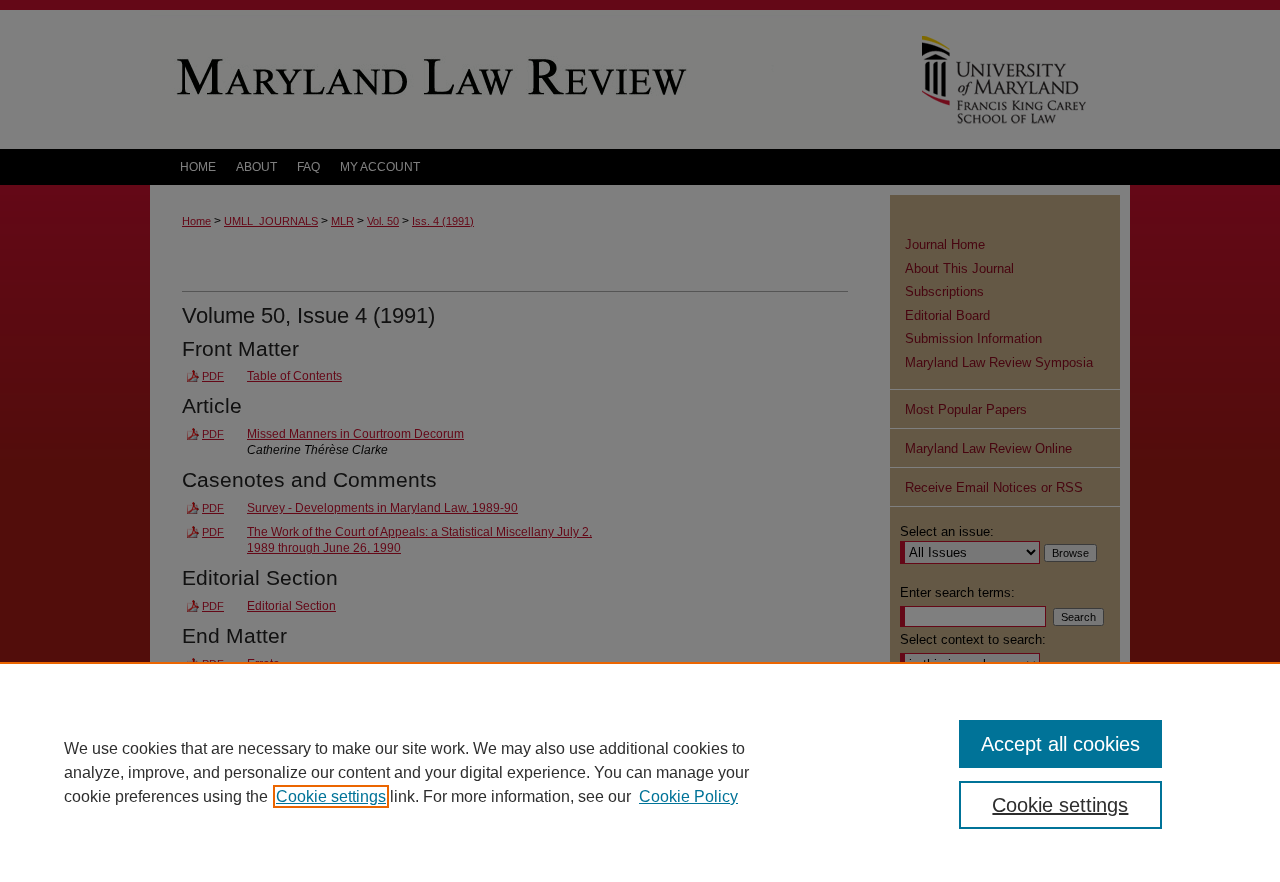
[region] (640, 772)
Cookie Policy (688, 796)
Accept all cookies (1060, 744)
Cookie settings (331, 796)
